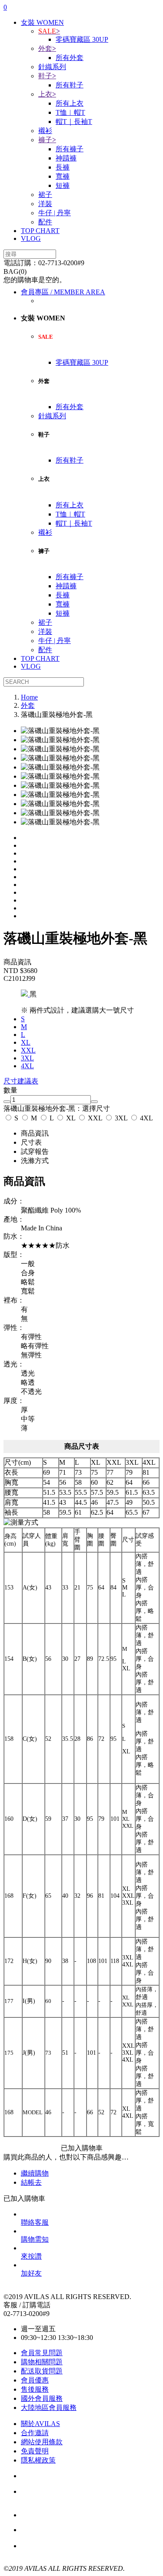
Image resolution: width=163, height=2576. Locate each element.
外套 (47, 48)
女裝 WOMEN (42, 22)
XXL (95, 1118)
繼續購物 (35, 2173)
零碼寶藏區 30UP (82, 39)
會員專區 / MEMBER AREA (63, 292)
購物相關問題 (42, 2362)
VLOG (31, 238)
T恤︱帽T (70, 112)
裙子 (45, 195)
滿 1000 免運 (68, 2530)
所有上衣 (70, 103)
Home (29, 697)
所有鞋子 (70, 85)
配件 (45, 222)
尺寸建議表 (21, 1081)
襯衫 (45, 131)
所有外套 (70, 58)
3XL (121, 1118)
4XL (146, 1118)
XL (71, 1118)
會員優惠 (35, 2380)
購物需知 (35, 2239)
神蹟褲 (66, 158)
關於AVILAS (40, 2424)
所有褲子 (70, 149)
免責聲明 (35, 2451)
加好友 (31, 2273)
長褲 (63, 167)
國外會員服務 (42, 2398)
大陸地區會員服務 (49, 2408)
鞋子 (47, 76)
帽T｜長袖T (74, 122)
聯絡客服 (35, 2222)
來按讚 (31, 2256)
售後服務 (35, 2389)
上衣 (47, 94)
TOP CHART (40, 231)
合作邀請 (35, 2433)
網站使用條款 (42, 2442)
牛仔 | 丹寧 (55, 213)
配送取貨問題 (42, 2371)
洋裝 (45, 204)
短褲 (63, 185)
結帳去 (31, 2182)
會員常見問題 (42, 2353)
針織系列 (52, 67)
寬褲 (63, 176)
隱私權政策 (38, 2460)
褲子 (47, 140)
